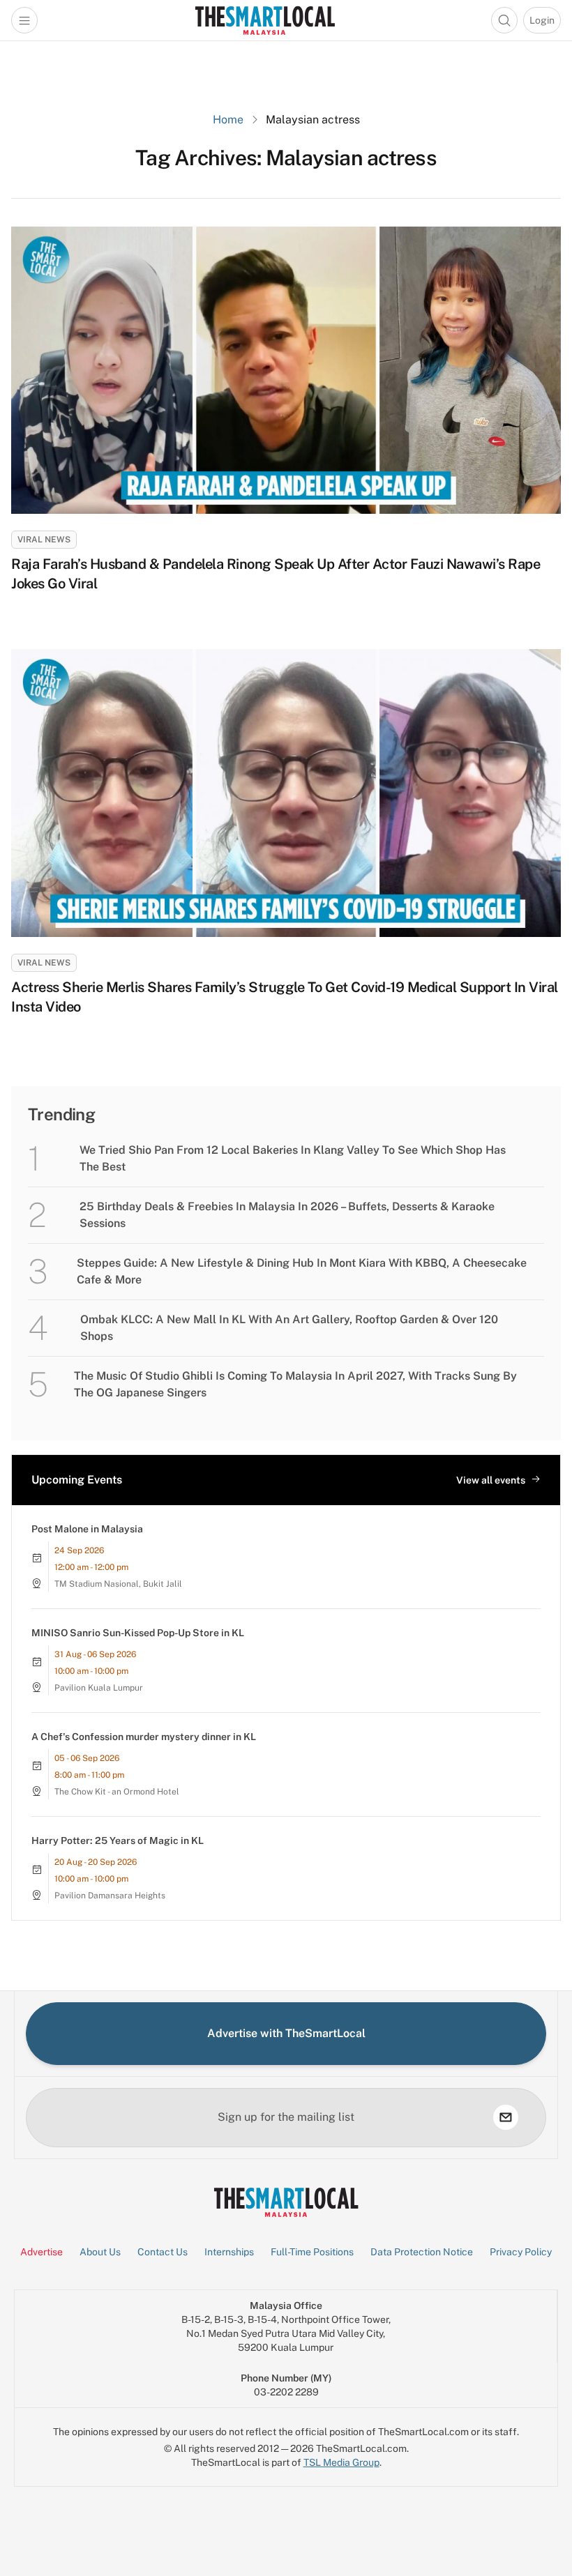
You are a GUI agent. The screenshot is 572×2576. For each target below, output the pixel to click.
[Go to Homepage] (265, 20)
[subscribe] (506, 2117)
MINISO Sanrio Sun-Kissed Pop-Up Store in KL (138, 1633)
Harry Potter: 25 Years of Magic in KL (118, 1840)
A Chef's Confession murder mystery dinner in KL (144, 1737)
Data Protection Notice (422, 2252)
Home (228, 120)
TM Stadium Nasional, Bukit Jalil (118, 1584)
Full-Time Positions (312, 2252)
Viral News (44, 540)
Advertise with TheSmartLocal (286, 2033)
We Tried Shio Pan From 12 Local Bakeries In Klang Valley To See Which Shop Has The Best (293, 1158)
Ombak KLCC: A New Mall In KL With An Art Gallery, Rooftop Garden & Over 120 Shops (289, 1328)
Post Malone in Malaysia (87, 1529)
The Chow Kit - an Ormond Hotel (117, 1792)
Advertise (42, 2252)
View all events (491, 1480)
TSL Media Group (341, 2462)
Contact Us (163, 2252)
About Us (100, 2252)
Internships (229, 2252)
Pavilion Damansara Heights (110, 1896)
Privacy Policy (521, 2252)
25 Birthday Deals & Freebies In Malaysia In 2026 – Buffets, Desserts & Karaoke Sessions (287, 1215)
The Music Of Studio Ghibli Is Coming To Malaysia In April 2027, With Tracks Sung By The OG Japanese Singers (295, 1384)
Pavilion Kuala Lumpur (99, 1688)
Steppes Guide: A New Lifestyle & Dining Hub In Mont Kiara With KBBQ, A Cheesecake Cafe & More (302, 1271)
